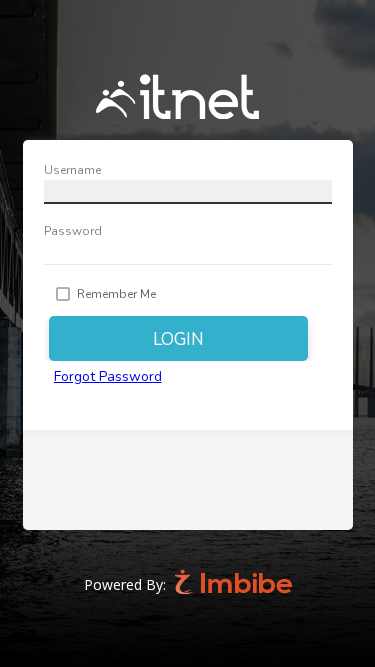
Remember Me (116, 294)
